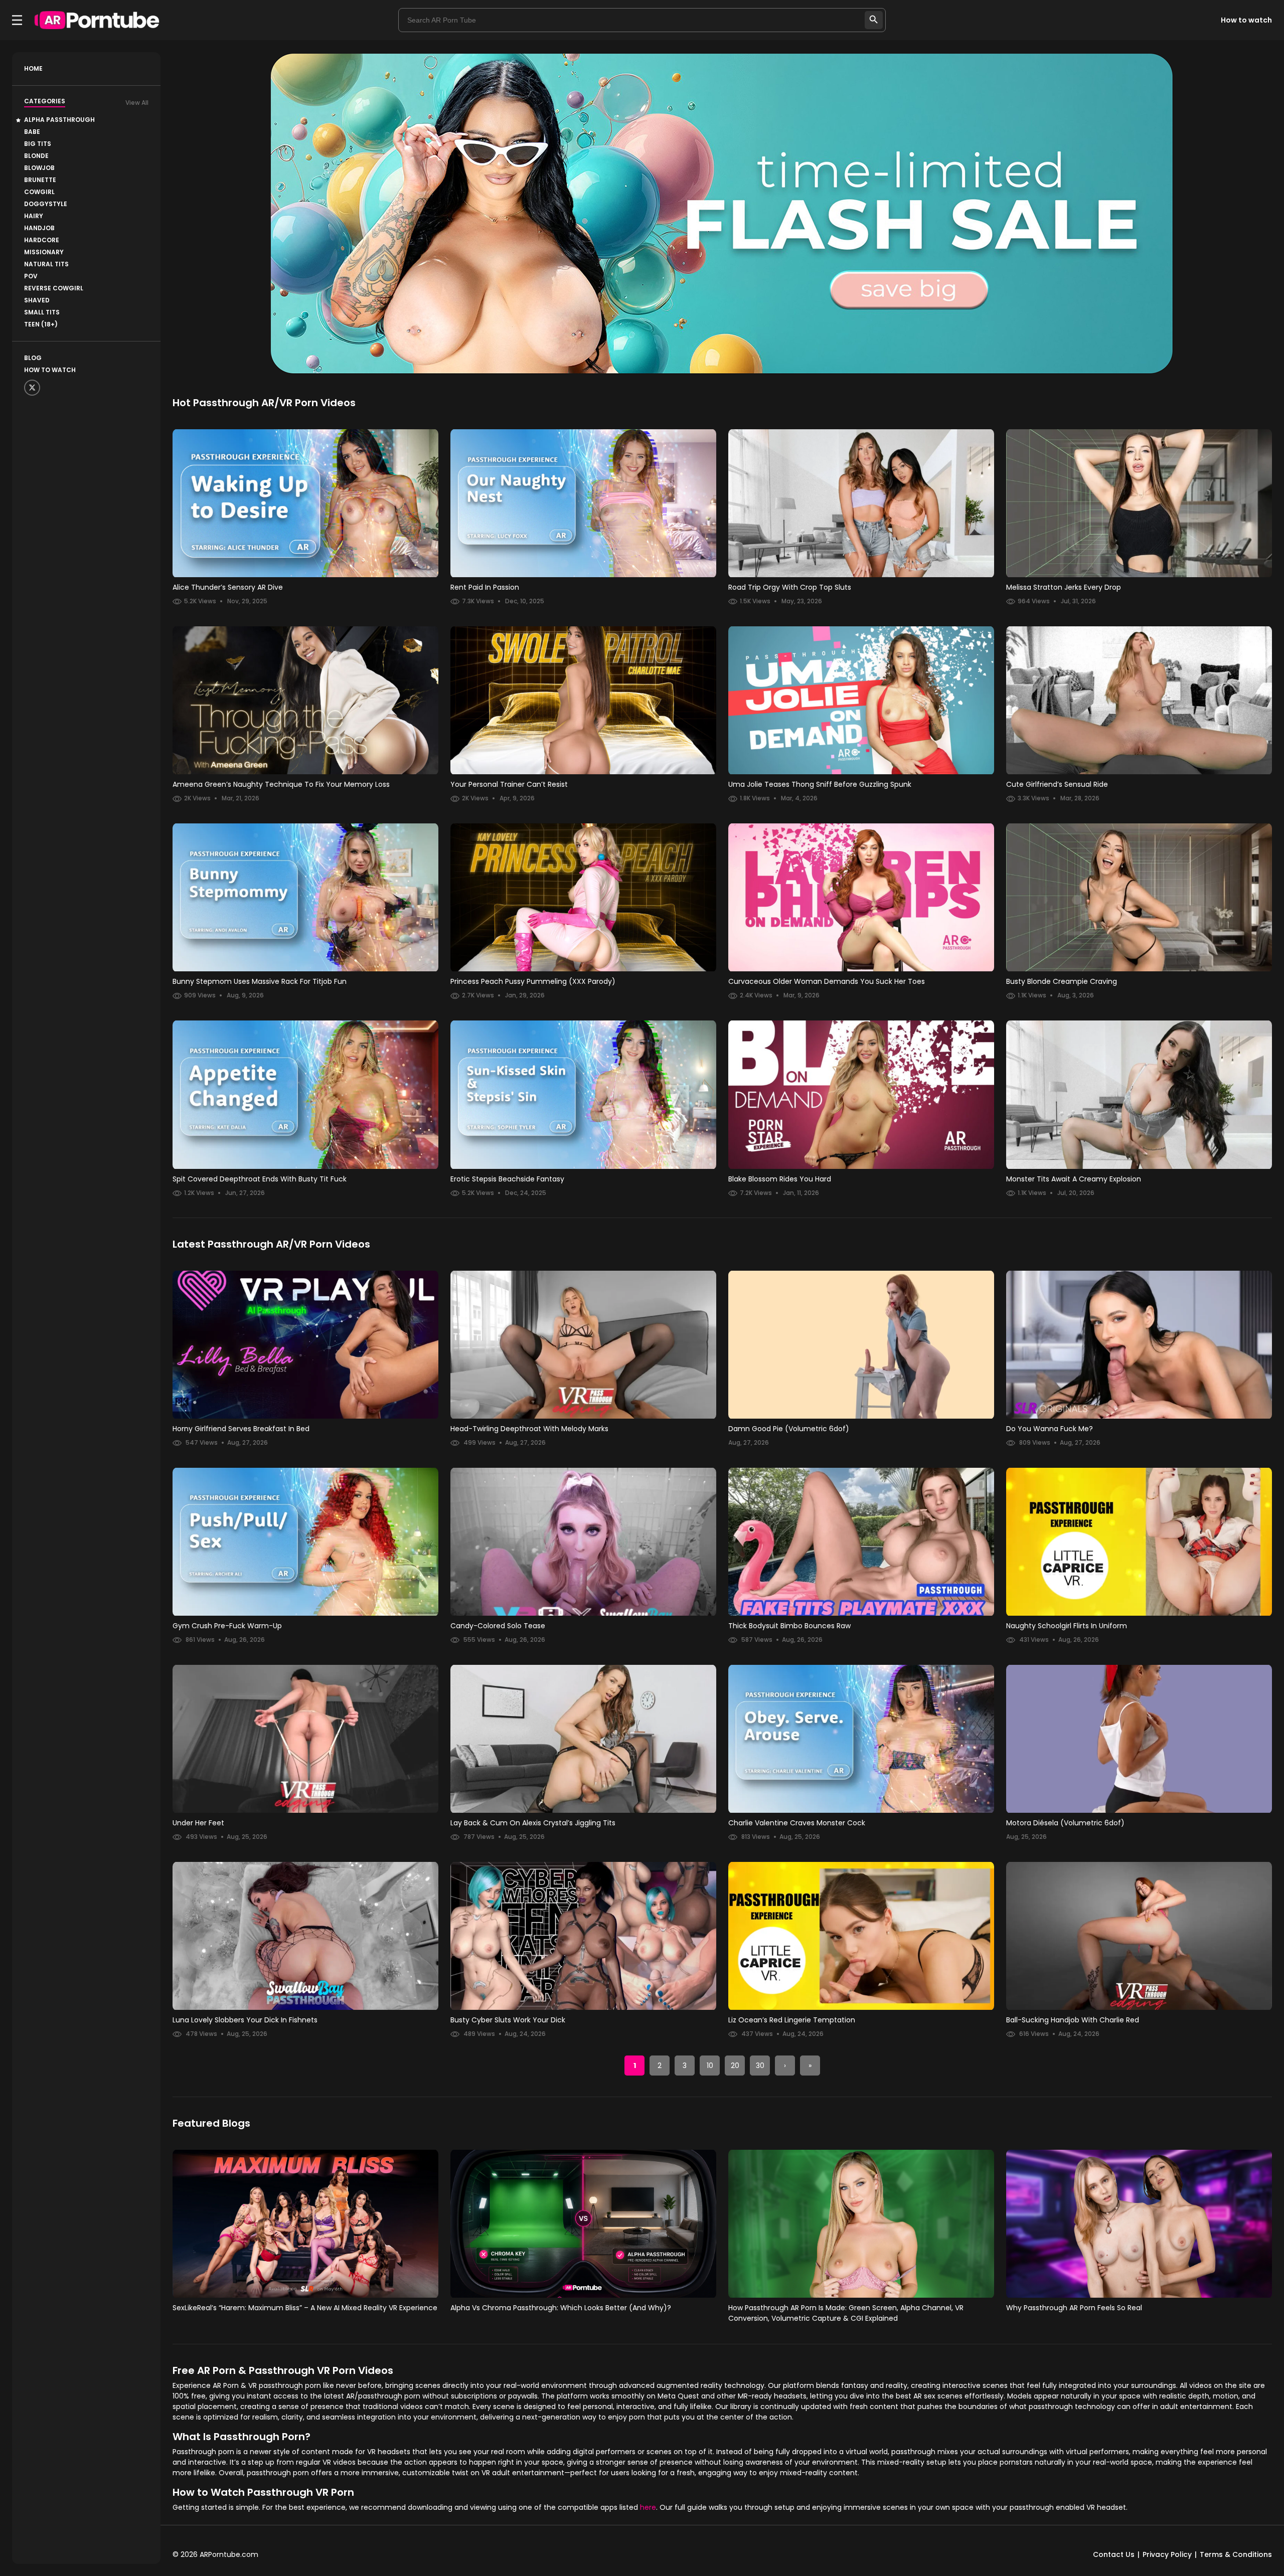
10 (710, 2066)
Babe (32, 132)
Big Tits (38, 144)
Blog (33, 358)
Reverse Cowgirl (54, 288)
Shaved (37, 300)
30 (760, 2066)
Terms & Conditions (1236, 2554)
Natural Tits (46, 264)
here (648, 2507)
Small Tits (42, 312)
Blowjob (39, 168)
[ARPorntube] (97, 20)
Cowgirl (39, 192)
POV (31, 276)
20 (735, 2066)
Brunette (40, 180)
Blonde (36, 156)
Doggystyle (46, 204)
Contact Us (1114, 2554)
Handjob (39, 228)
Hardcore (42, 240)
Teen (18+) (41, 324)
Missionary (44, 252)
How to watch (1246, 20)
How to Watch (50, 370)
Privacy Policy (1167, 2554)
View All (137, 103)
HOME (33, 68)
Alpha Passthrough (59, 120)
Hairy (34, 216)
